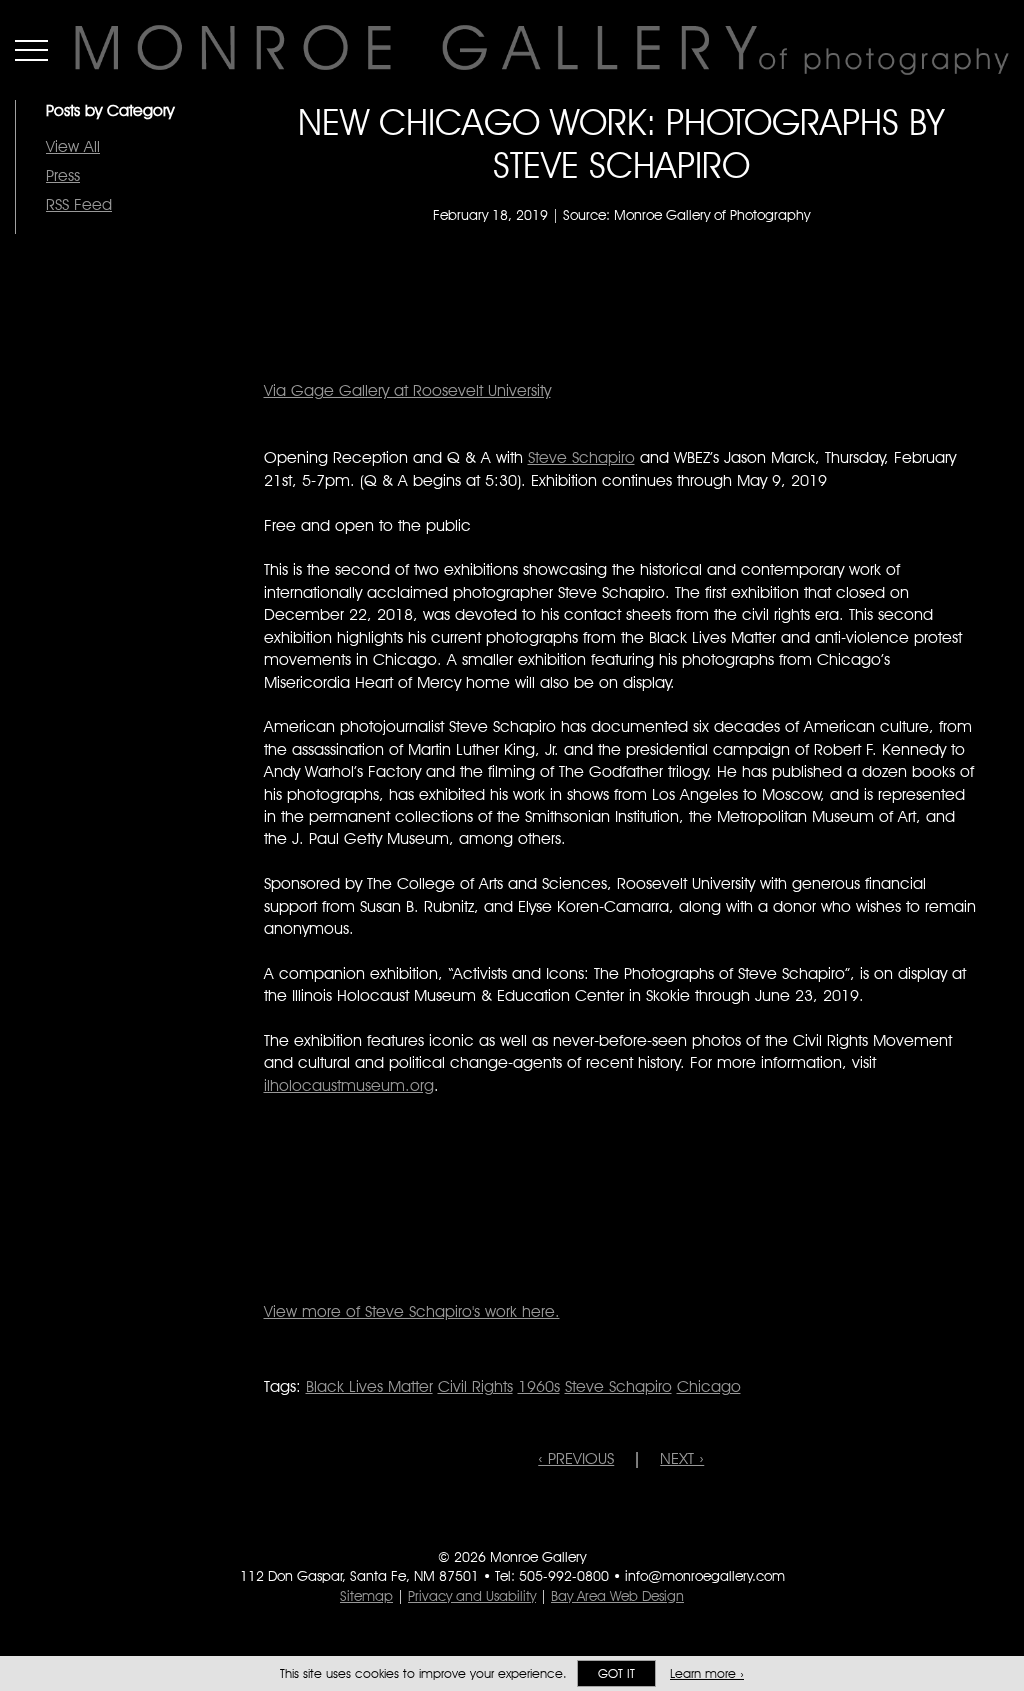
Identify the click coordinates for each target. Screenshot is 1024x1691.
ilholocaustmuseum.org (349, 1085)
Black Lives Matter (369, 1386)
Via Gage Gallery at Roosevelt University (407, 390)
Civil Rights (475, 1386)
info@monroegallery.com (705, 1576)
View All (73, 146)
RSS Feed (79, 204)
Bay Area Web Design (617, 1596)
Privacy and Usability (472, 1596)
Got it (616, 1673)
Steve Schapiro (581, 457)
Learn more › (707, 1673)
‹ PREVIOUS (576, 1458)
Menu (31, 50)
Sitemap (366, 1596)
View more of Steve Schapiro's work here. (412, 1311)
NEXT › (682, 1458)
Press (63, 175)
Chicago (709, 1386)
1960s (539, 1386)
